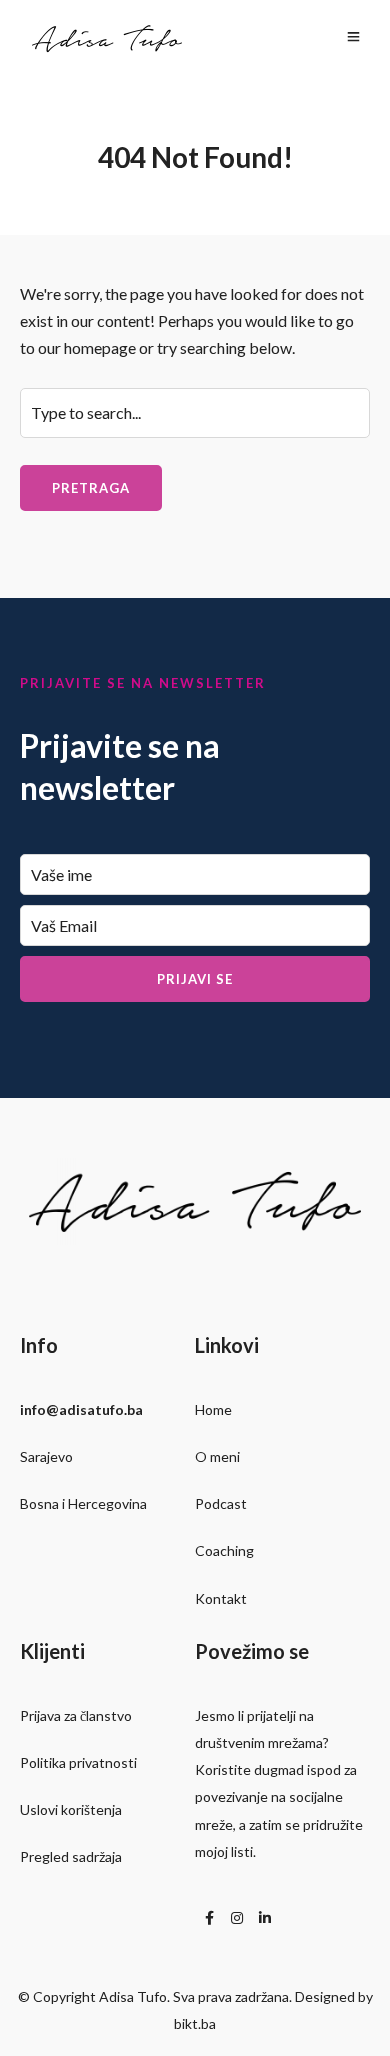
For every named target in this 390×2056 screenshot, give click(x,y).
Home (213, 1409)
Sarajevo (46, 1456)
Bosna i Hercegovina (83, 1503)
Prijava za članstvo (76, 1715)
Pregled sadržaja (71, 1856)
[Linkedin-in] (265, 1918)
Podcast (221, 1503)
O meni (217, 1456)
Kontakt (221, 1598)
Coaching (224, 1550)
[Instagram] (237, 1918)
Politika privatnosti (78, 1762)
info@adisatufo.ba (81, 1409)
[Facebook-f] (209, 1918)
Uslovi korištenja (71, 1809)
